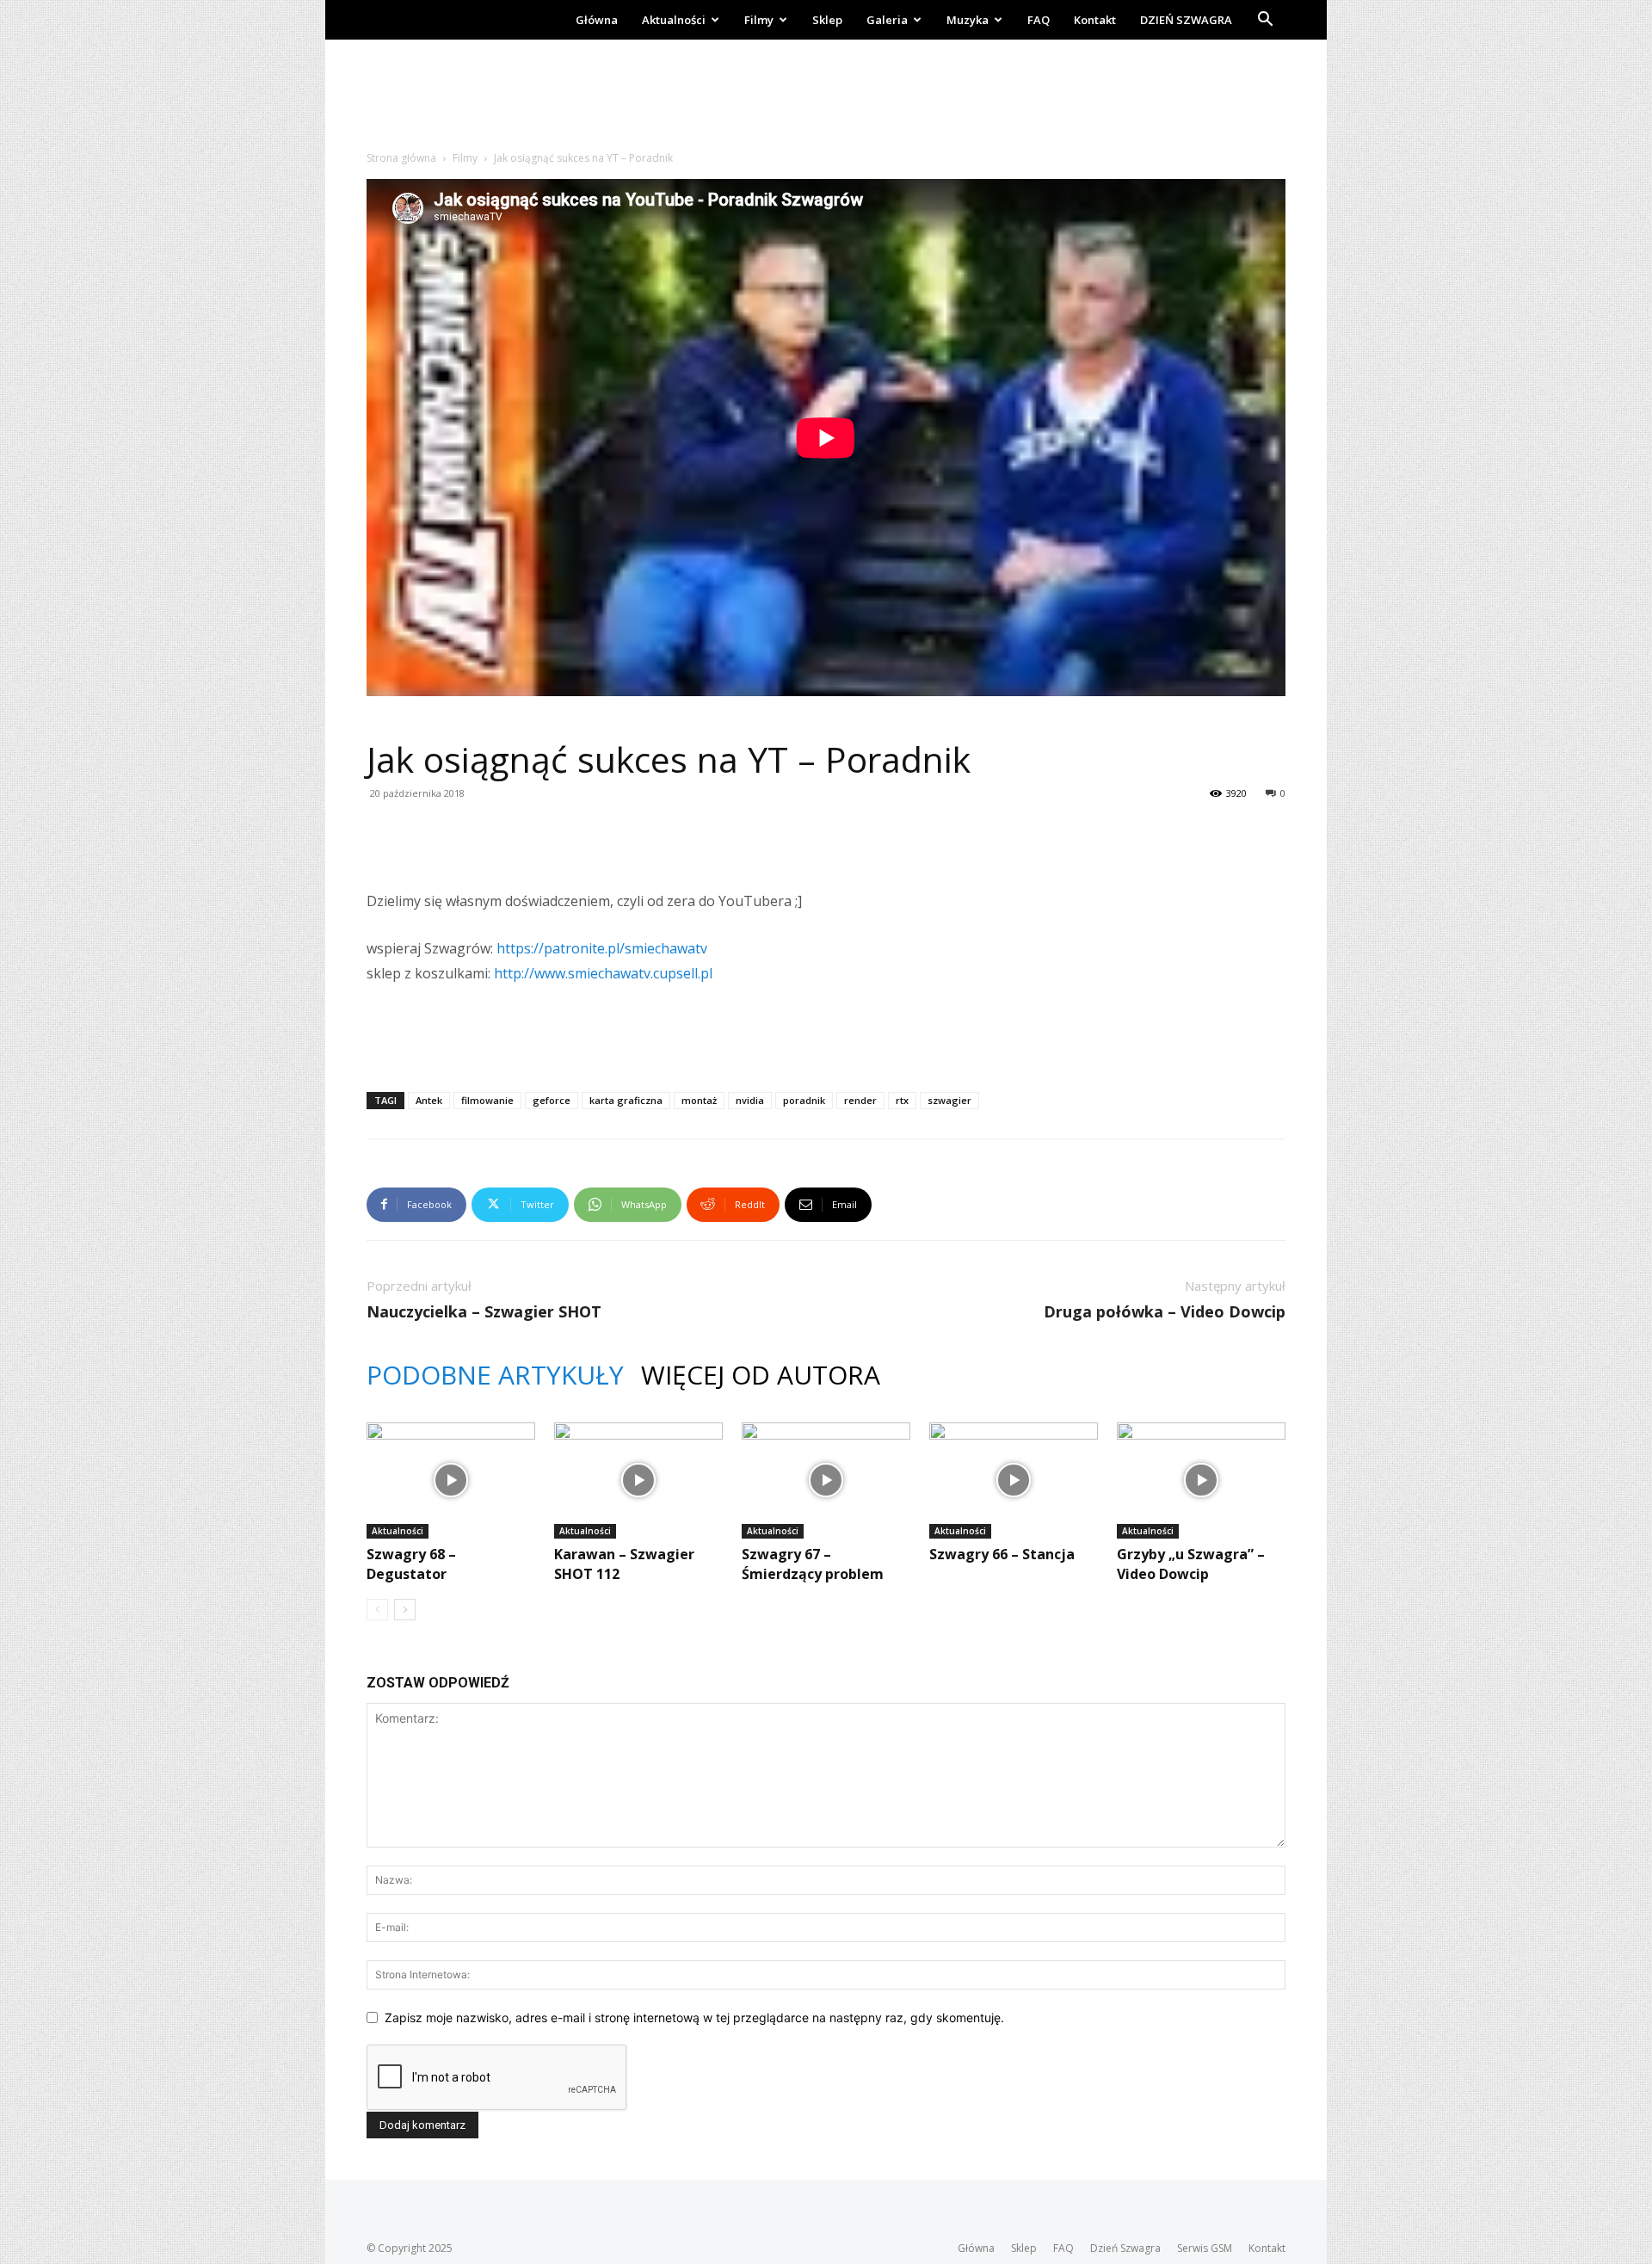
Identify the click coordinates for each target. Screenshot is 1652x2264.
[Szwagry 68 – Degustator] (451, 1481)
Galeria (887, 20)
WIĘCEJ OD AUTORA (761, 1375)
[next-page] (405, 1610)
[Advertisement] (826, 99)
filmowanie (487, 1100)
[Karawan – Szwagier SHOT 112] (638, 1481)
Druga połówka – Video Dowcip (1165, 1311)
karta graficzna (626, 1100)
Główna (597, 20)
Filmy (759, 20)
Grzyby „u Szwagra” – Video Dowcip (1191, 1564)
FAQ (1039, 20)
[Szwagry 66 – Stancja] (1014, 1481)
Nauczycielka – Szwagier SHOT (484, 1311)
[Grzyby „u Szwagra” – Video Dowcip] (1201, 1481)
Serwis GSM (1205, 2248)
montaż (699, 1100)
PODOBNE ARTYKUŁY (495, 1375)
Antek (429, 1100)
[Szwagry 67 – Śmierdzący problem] (826, 1481)
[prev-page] (377, 1610)
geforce (552, 1100)
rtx (902, 1100)
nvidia (750, 1100)
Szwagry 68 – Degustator (411, 1564)
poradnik (804, 1100)
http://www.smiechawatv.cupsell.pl (603, 973)
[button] (1265, 21)
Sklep (827, 20)
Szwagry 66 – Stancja (1002, 1554)
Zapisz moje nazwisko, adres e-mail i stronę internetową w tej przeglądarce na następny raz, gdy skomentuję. (694, 2017)
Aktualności (674, 20)
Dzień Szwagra (1125, 2248)
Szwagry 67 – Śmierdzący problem (813, 1564)
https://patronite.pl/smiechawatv (602, 948)
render (860, 1100)
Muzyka (968, 20)
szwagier (949, 1100)
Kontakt (1095, 20)
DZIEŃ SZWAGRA (1186, 20)
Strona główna (401, 158)
